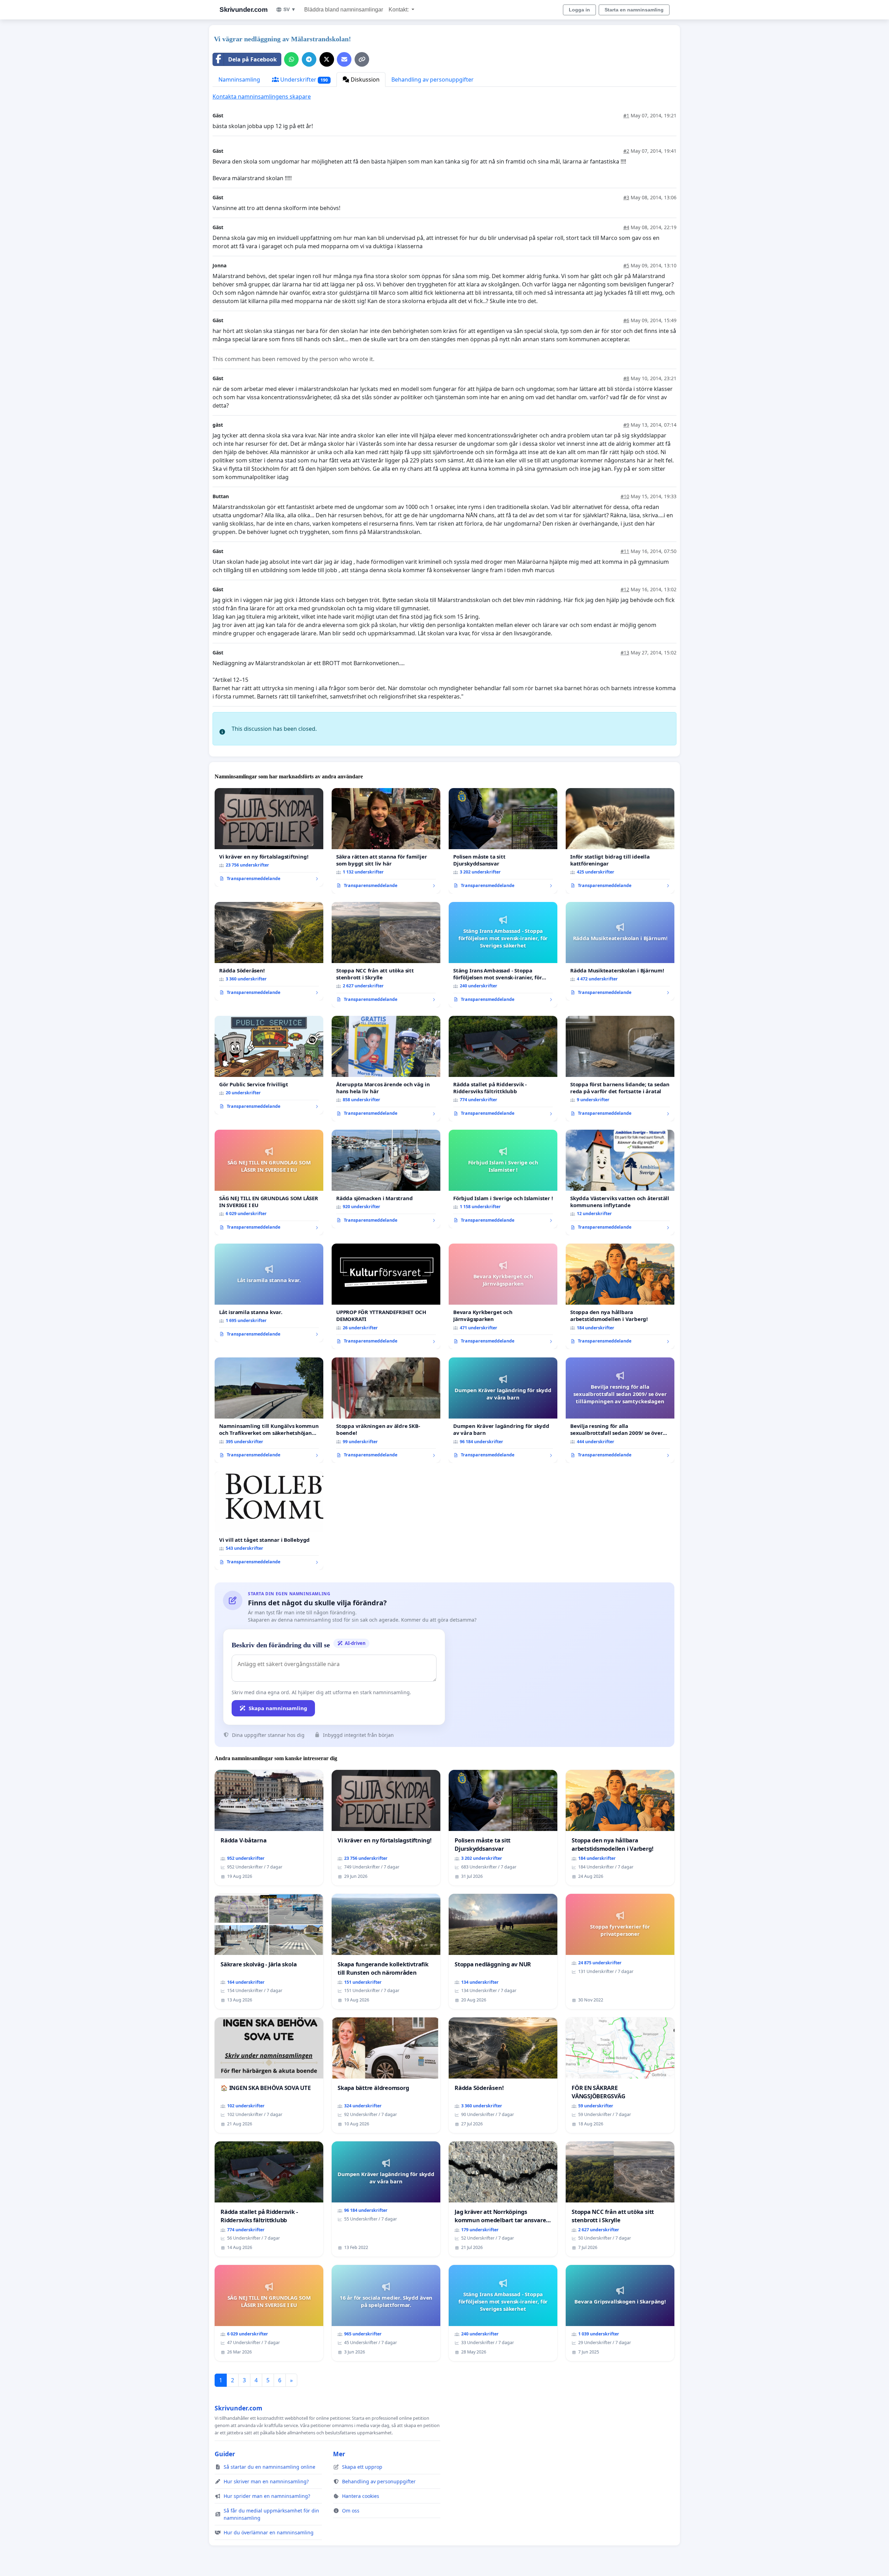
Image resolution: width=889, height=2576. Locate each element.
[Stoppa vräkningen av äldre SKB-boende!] (386, 1410)
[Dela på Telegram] (309, 59)
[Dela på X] (327, 59)
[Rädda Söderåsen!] (269, 951)
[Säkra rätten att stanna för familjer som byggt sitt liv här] (386, 841)
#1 (626, 115)
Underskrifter (303, 80)
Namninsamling (239, 80)
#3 (626, 197)
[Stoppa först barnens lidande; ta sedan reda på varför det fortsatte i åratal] (620, 1069)
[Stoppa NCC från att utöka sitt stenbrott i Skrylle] (386, 955)
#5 (626, 265)
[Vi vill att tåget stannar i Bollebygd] (269, 1521)
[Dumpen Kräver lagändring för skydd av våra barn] (503, 1410)
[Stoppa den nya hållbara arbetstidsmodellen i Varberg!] (620, 1296)
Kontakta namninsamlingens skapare (262, 97)
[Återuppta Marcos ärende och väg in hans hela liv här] (386, 1069)
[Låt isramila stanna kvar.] (269, 1293)
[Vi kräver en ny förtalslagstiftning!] (269, 837)
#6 (626, 320)
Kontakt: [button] (399, 10)
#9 (626, 425)
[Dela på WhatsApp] (291, 59)
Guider (225, 2454)
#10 (625, 496)
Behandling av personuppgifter (433, 80)
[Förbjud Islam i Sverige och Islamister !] (503, 1179)
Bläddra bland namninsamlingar (344, 10)
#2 (626, 151)
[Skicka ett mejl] (344, 59)
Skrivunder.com (243, 10)
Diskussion (364, 80)
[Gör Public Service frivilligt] (269, 1065)
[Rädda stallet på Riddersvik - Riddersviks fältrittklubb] (503, 1069)
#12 (625, 589)
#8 (626, 378)
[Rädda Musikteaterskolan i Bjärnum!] (620, 951)
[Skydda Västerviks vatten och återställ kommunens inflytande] (620, 1182)
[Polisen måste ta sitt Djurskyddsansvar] (503, 841)
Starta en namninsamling (634, 10)
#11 (625, 551)
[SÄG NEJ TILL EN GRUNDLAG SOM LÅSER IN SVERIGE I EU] (269, 1182)
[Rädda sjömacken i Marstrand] (386, 1179)
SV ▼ (290, 9)
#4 (626, 227)
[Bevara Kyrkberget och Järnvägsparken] (503, 1296)
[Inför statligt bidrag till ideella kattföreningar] (620, 841)
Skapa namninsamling (278, 1708)
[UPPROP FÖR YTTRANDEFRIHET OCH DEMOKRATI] (386, 1296)
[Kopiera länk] (362, 59)
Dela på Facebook (252, 59)
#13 (625, 653)
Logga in (579, 10)
